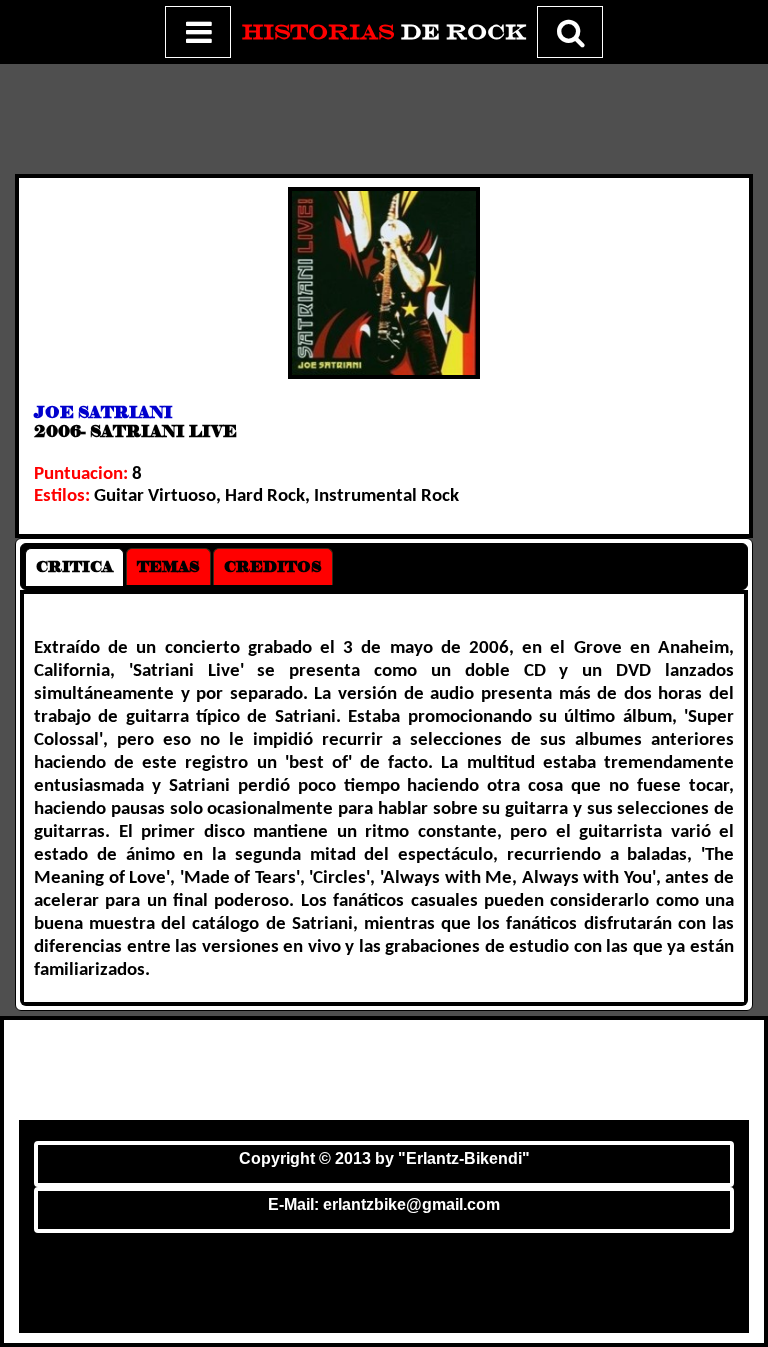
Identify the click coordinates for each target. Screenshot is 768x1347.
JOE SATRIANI (103, 412)
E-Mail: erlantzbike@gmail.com (384, 1204)
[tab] (74, 567)
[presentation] (74, 567)
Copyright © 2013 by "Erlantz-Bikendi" (384, 1158)
